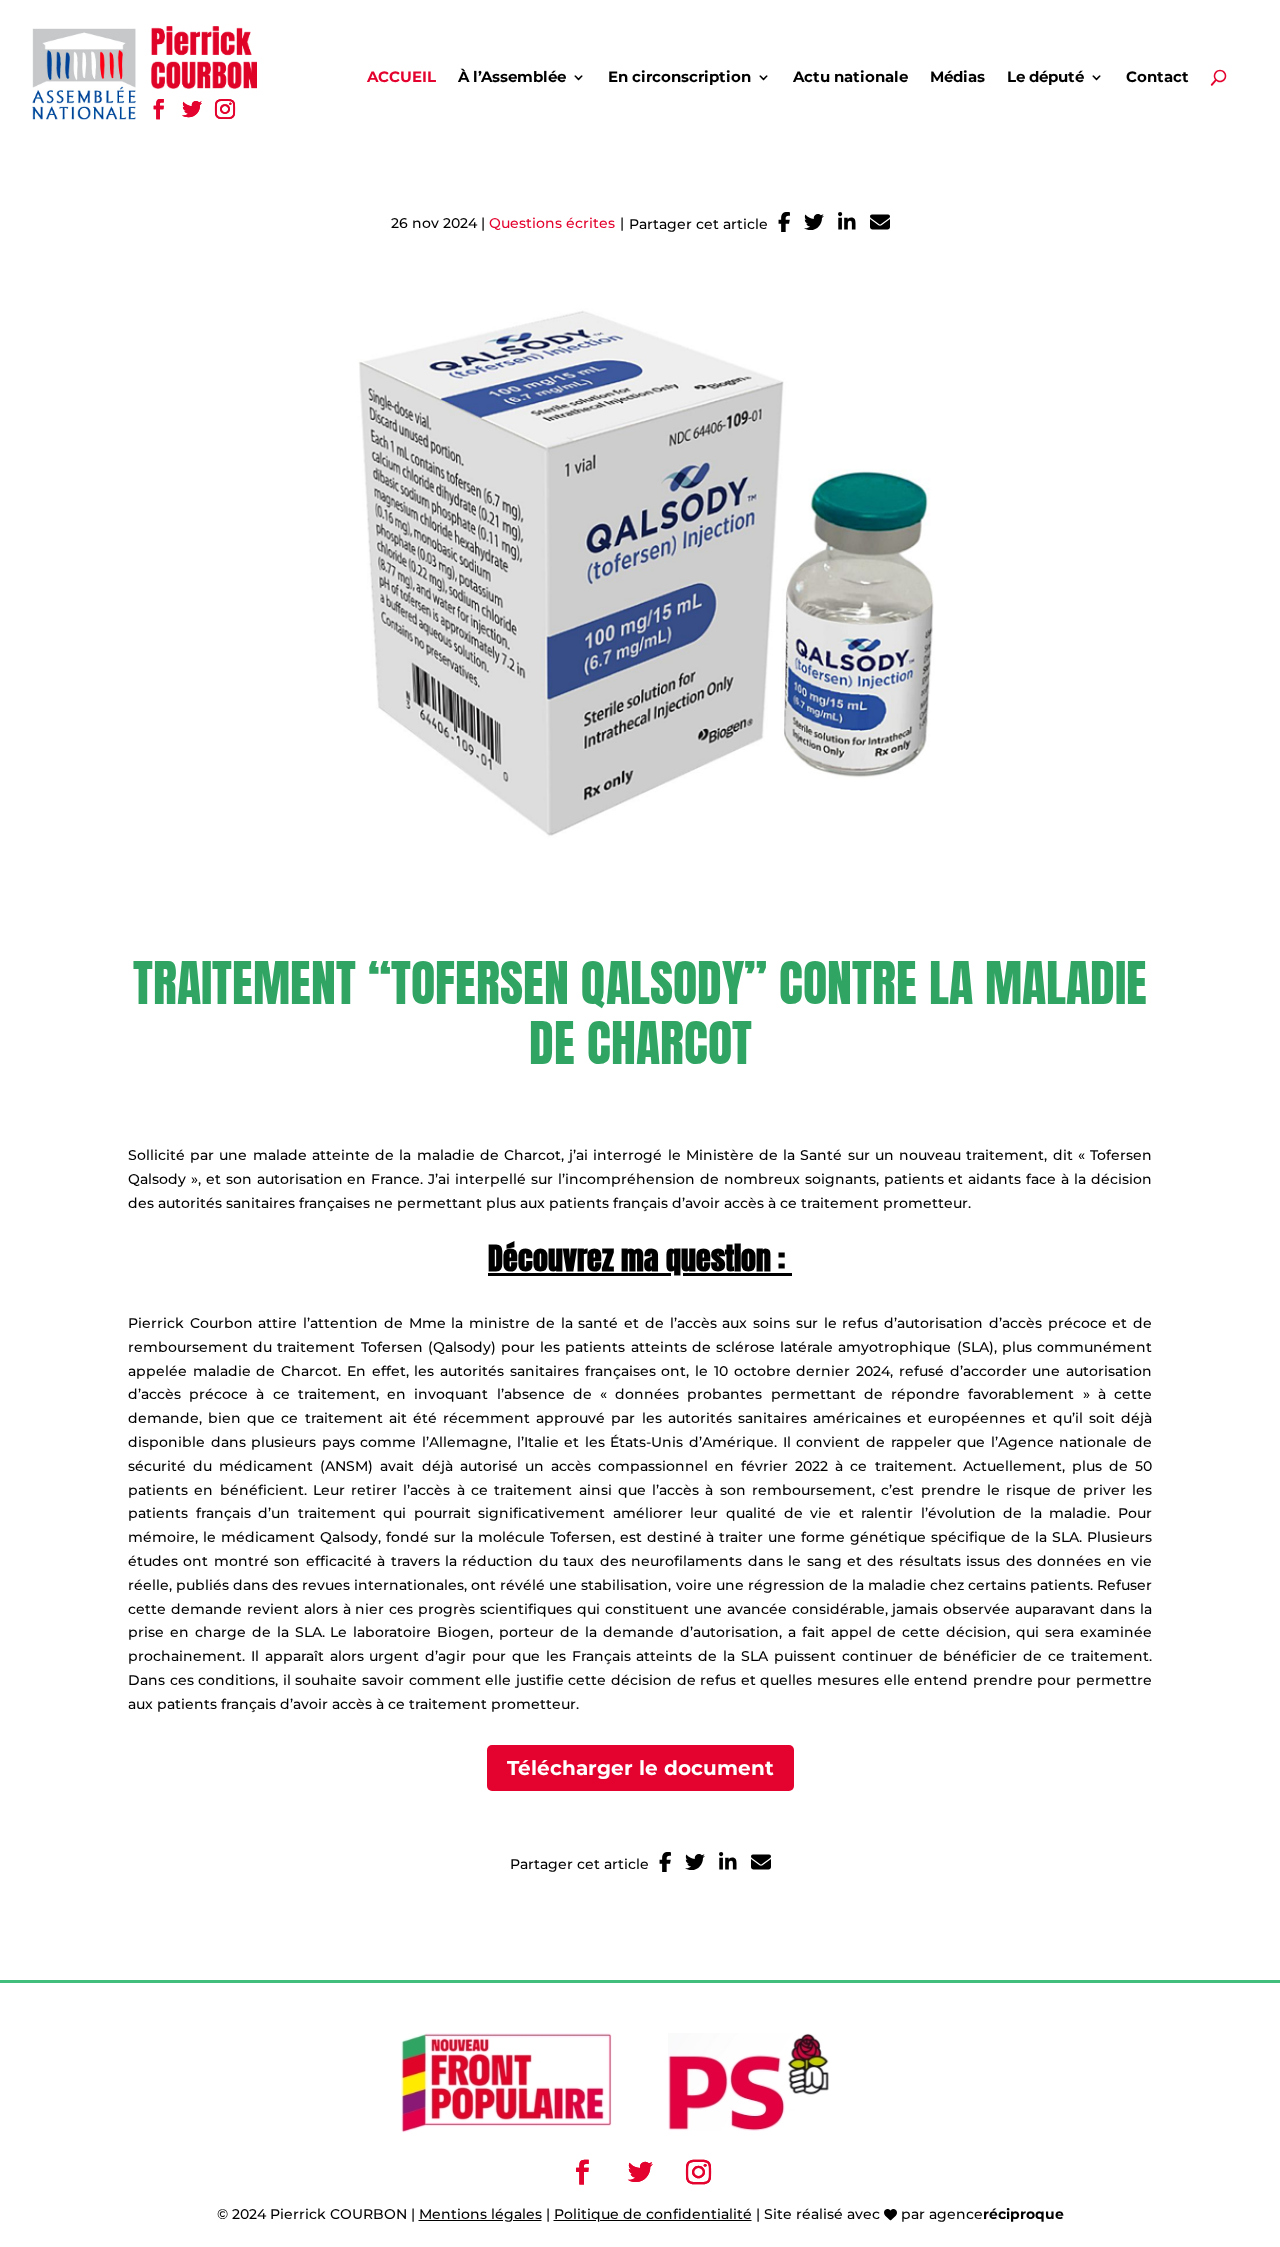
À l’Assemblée (512, 78)
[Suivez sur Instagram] (224, 109)
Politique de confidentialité (653, 2214)
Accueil (401, 78)
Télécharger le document (640, 1768)
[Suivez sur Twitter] (191, 109)
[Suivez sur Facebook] (158, 109)
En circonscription (679, 78)
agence (996, 2214)
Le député (1045, 78)
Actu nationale (850, 78)
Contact (1157, 78)
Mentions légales (480, 2214)
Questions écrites (552, 223)
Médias (957, 78)
